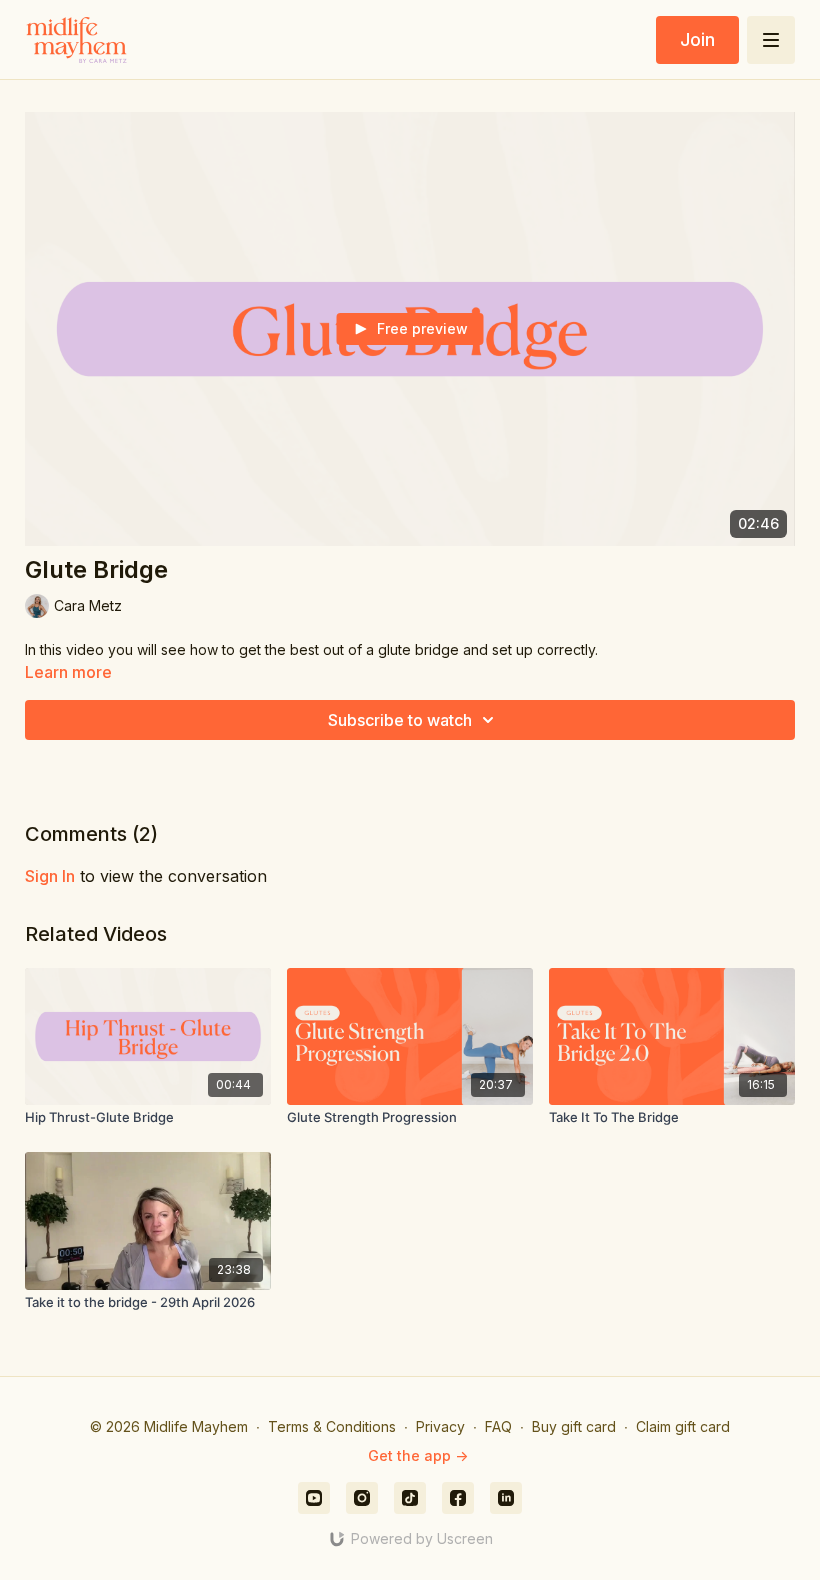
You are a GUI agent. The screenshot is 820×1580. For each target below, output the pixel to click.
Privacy (440, 1426)
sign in (50, 876)
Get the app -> (418, 1455)
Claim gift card (683, 1426)
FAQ (498, 1426)
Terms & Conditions (332, 1426)
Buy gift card (574, 1426)
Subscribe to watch (400, 720)
